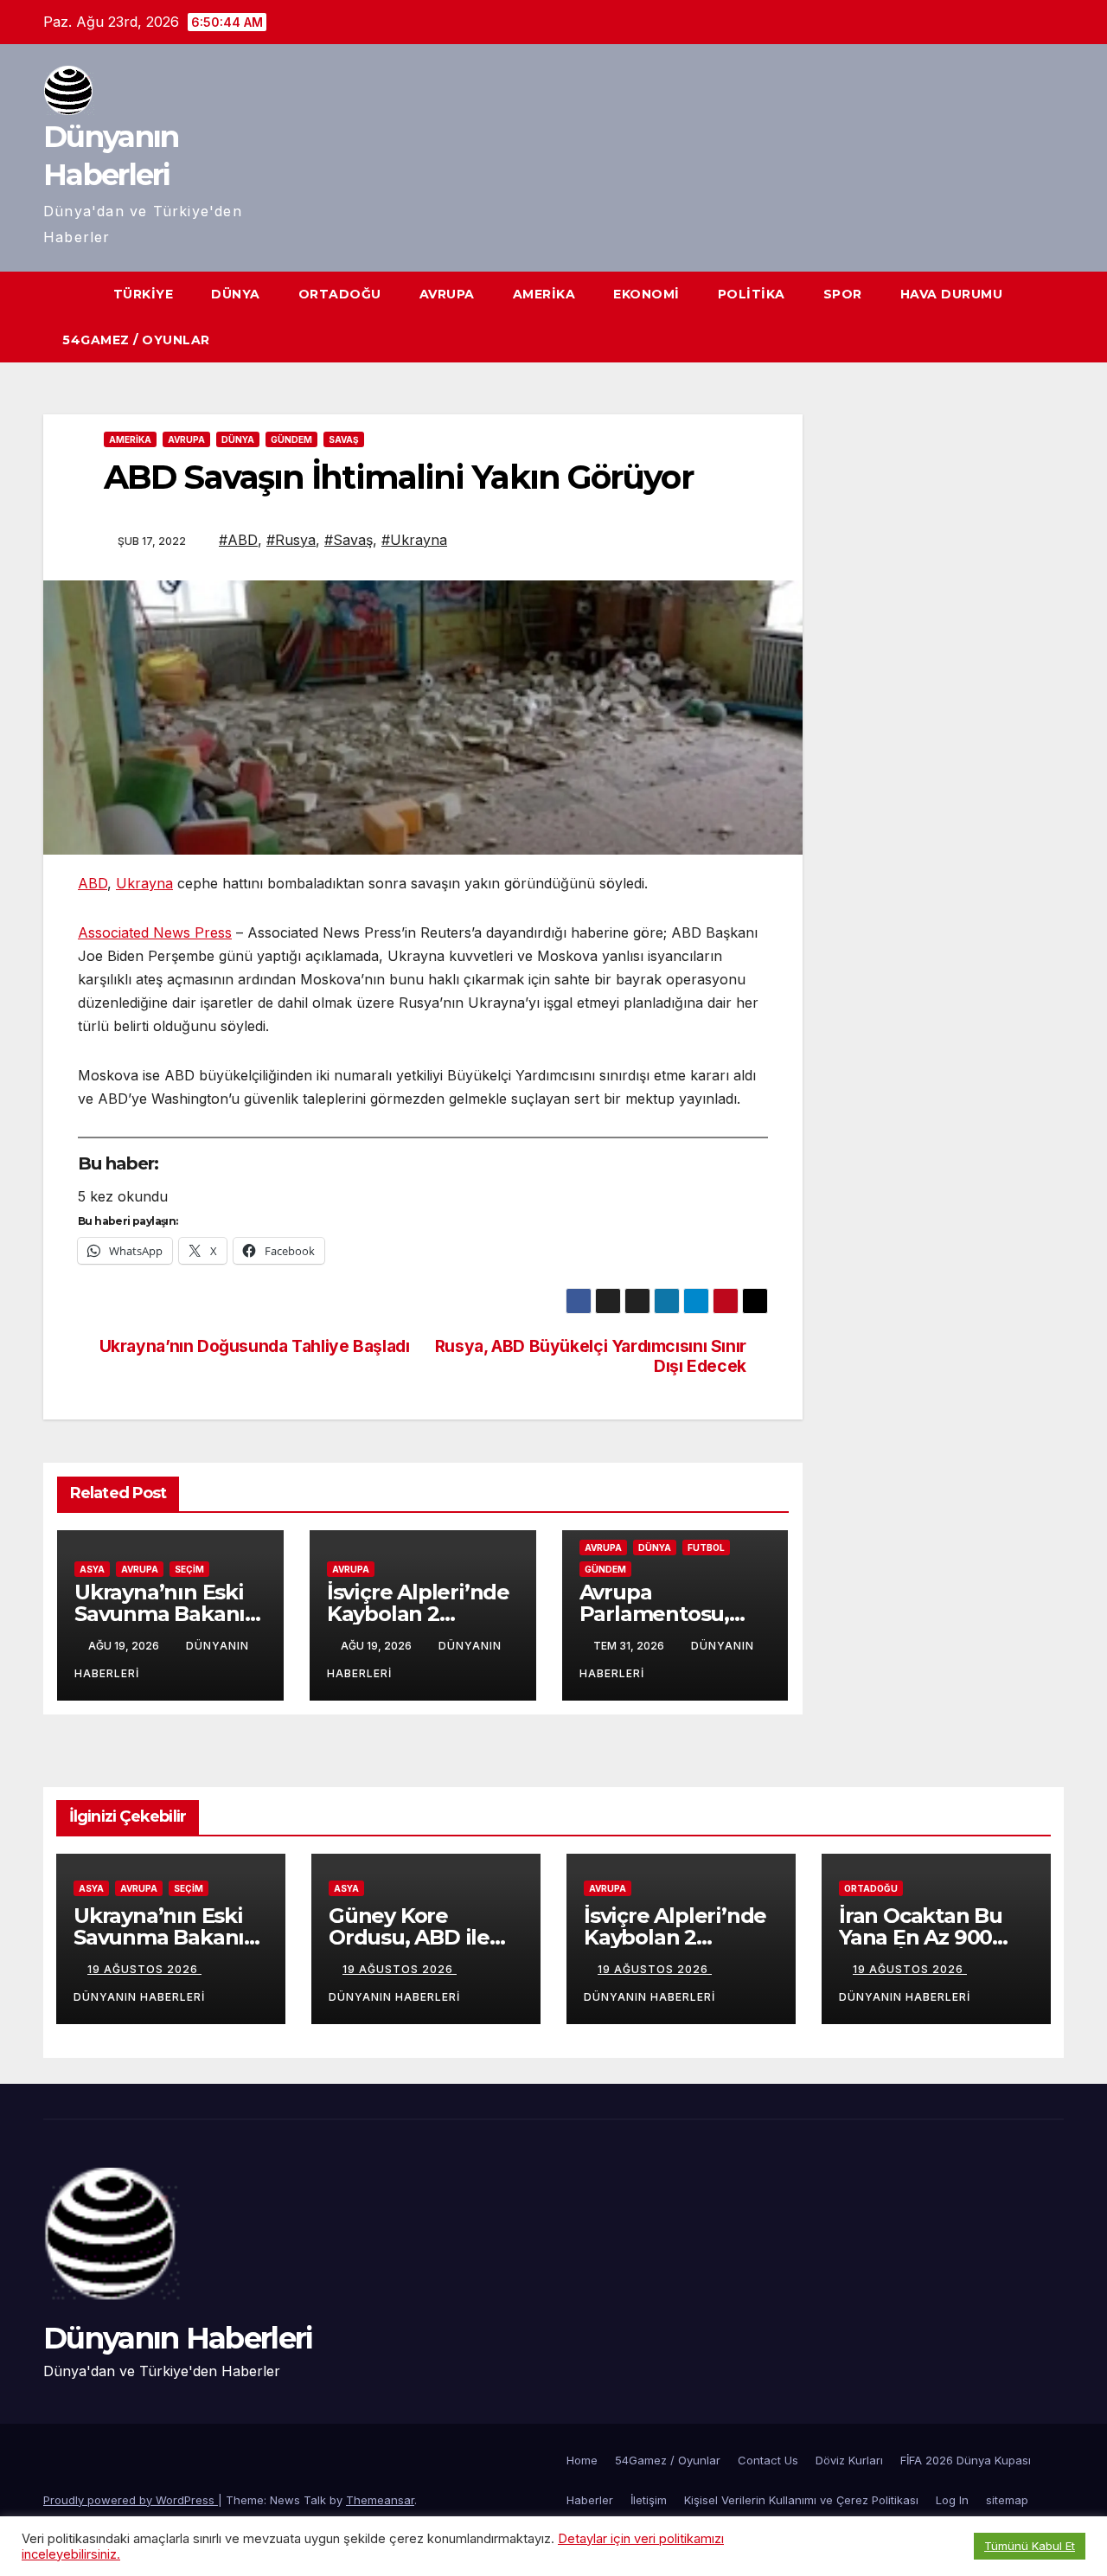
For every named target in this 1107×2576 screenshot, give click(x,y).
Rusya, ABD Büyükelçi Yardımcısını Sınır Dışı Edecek (591, 1356)
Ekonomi (646, 294)
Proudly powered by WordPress (131, 2500)
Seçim (189, 1569)
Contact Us (768, 2460)
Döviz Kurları (849, 2460)
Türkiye (144, 294)
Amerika (544, 294)
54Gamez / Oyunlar (136, 340)
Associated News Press (155, 932)
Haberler (590, 2500)
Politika (752, 294)
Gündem (291, 439)
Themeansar (380, 2500)
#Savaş (349, 540)
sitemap (1007, 2500)
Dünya (236, 294)
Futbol (706, 1548)
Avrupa (447, 294)
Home (582, 2460)
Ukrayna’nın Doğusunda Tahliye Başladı (255, 1346)
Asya (92, 1569)
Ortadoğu (340, 294)
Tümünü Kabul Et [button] (1030, 2546)
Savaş (344, 439)
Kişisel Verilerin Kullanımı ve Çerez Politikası (801, 2500)
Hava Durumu (952, 294)
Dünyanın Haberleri (178, 2338)
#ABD (238, 540)
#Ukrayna (414, 540)
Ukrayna (144, 883)
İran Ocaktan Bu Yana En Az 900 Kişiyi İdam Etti (921, 1937)
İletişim (649, 2500)
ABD (93, 883)
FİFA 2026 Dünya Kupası (966, 2460)
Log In (952, 2500)
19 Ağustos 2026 (144, 1969)
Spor (843, 294)
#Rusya (291, 540)
